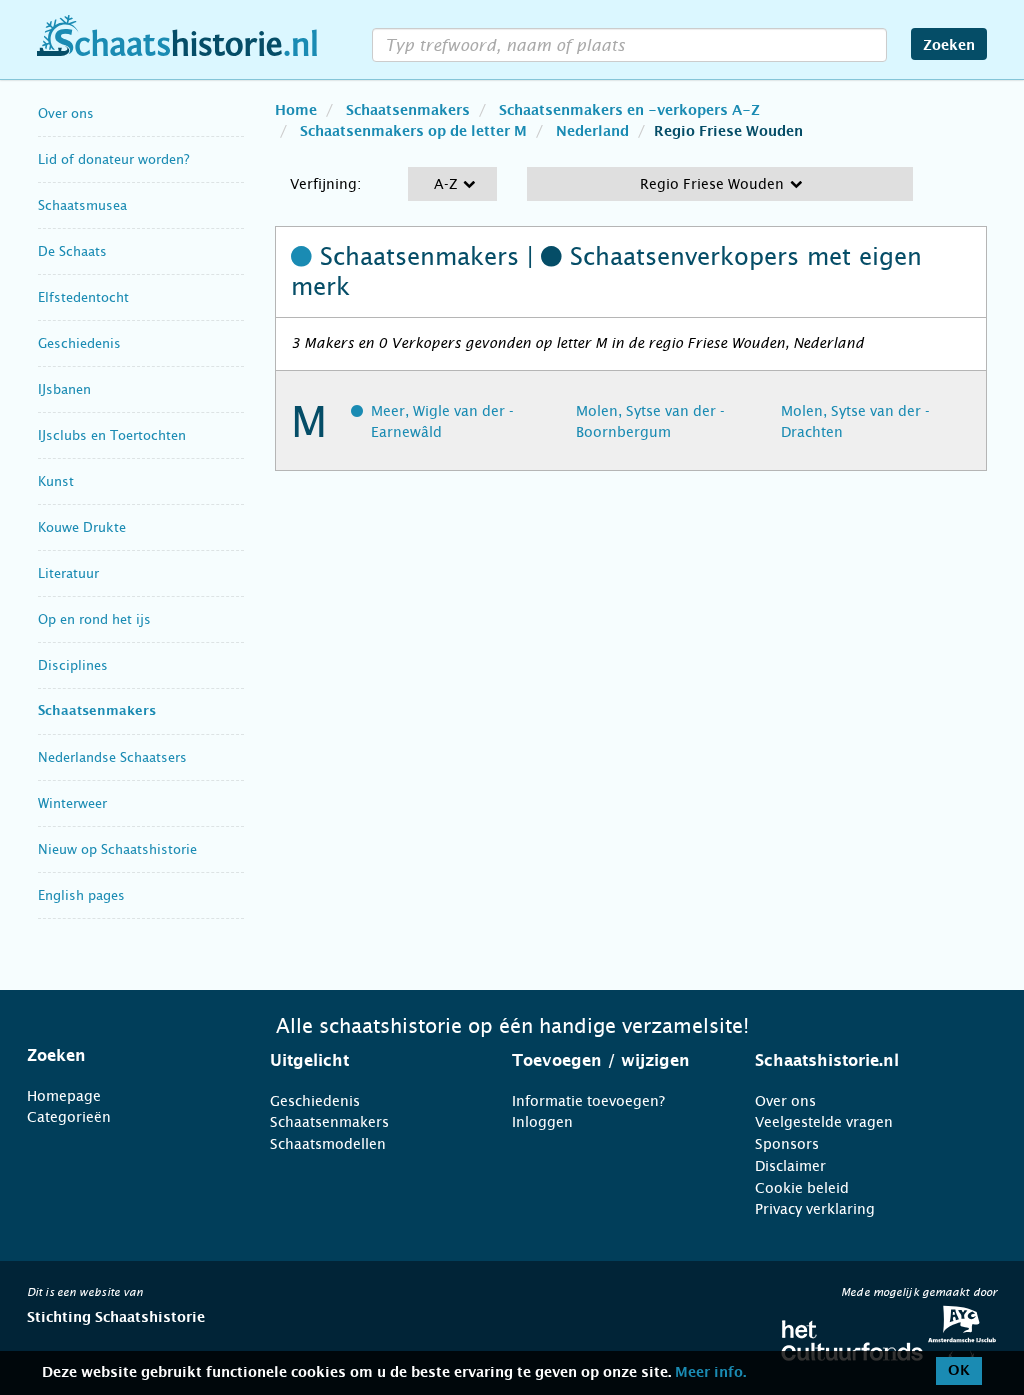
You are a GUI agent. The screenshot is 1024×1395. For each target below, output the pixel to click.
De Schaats (72, 251)
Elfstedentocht (83, 297)
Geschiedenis (79, 343)
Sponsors (787, 1144)
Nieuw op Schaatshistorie (117, 849)
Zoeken (949, 46)
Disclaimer (790, 1166)
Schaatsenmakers (97, 711)
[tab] (123, 1056)
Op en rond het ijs (94, 619)
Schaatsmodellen (328, 1144)
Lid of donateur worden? (113, 159)
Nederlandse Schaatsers (112, 757)
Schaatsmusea (82, 205)
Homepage (64, 1096)
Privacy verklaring (815, 1209)
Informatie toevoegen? (588, 1101)
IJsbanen (64, 389)
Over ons (66, 113)
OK (959, 1371)
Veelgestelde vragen (824, 1122)
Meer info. (710, 1373)
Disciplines (73, 665)
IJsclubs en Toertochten (112, 435)
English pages (81, 895)
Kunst (56, 481)
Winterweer (72, 803)
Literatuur (68, 573)
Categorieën (69, 1117)
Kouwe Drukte (82, 527)
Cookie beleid (802, 1188)
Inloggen (542, 1122)
